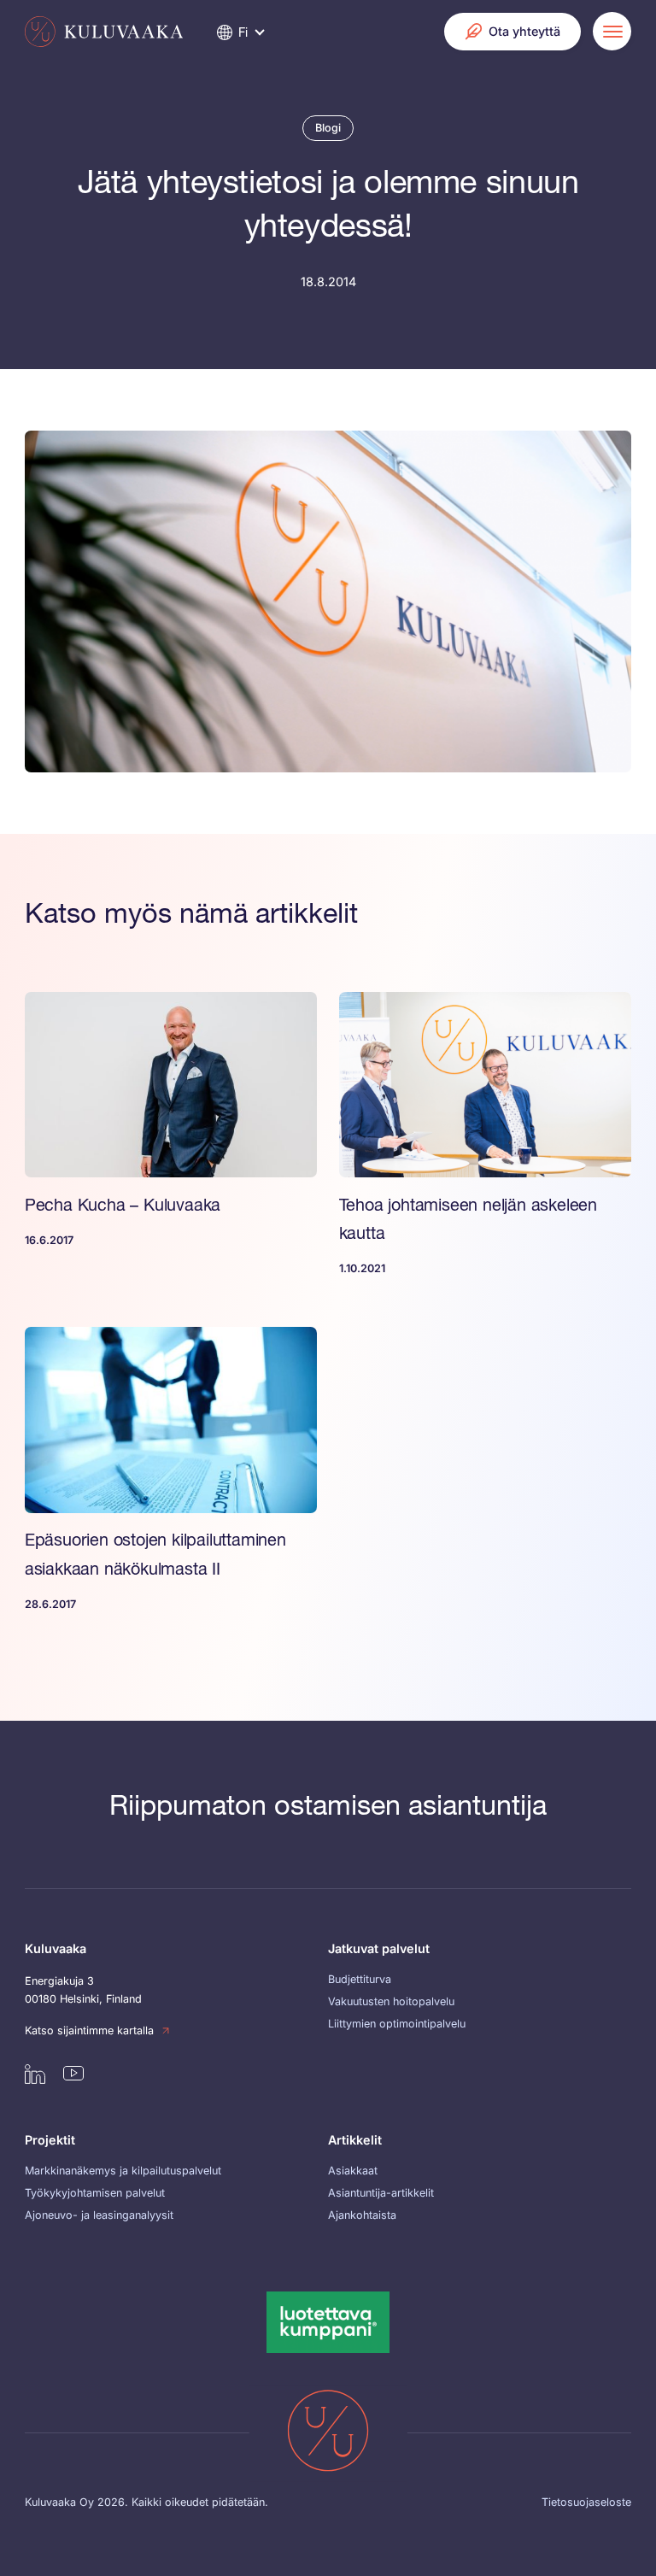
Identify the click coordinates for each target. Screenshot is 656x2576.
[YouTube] (73, 2073)
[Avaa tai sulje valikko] (612, 31)
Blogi (328, 128)
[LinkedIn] (35, 2074)
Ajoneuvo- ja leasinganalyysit (99, 2215)
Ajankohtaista (362, 2215)
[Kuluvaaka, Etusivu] (104, 32)
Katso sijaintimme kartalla (89, 2030)
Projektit (50, 2140)
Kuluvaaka (56, 1948)
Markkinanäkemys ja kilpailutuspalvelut (123, 2171)
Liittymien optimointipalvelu (397, 2024)
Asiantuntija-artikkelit (381, 2193)
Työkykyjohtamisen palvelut (95, 2193)
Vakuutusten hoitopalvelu (391, 2001)
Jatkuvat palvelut (379, 1948)
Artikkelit (355, 2140)
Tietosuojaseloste (586, 2502)
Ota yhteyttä (524, 31)
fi (243, 32)
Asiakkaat (353, 2171)
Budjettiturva (360, 1979)
